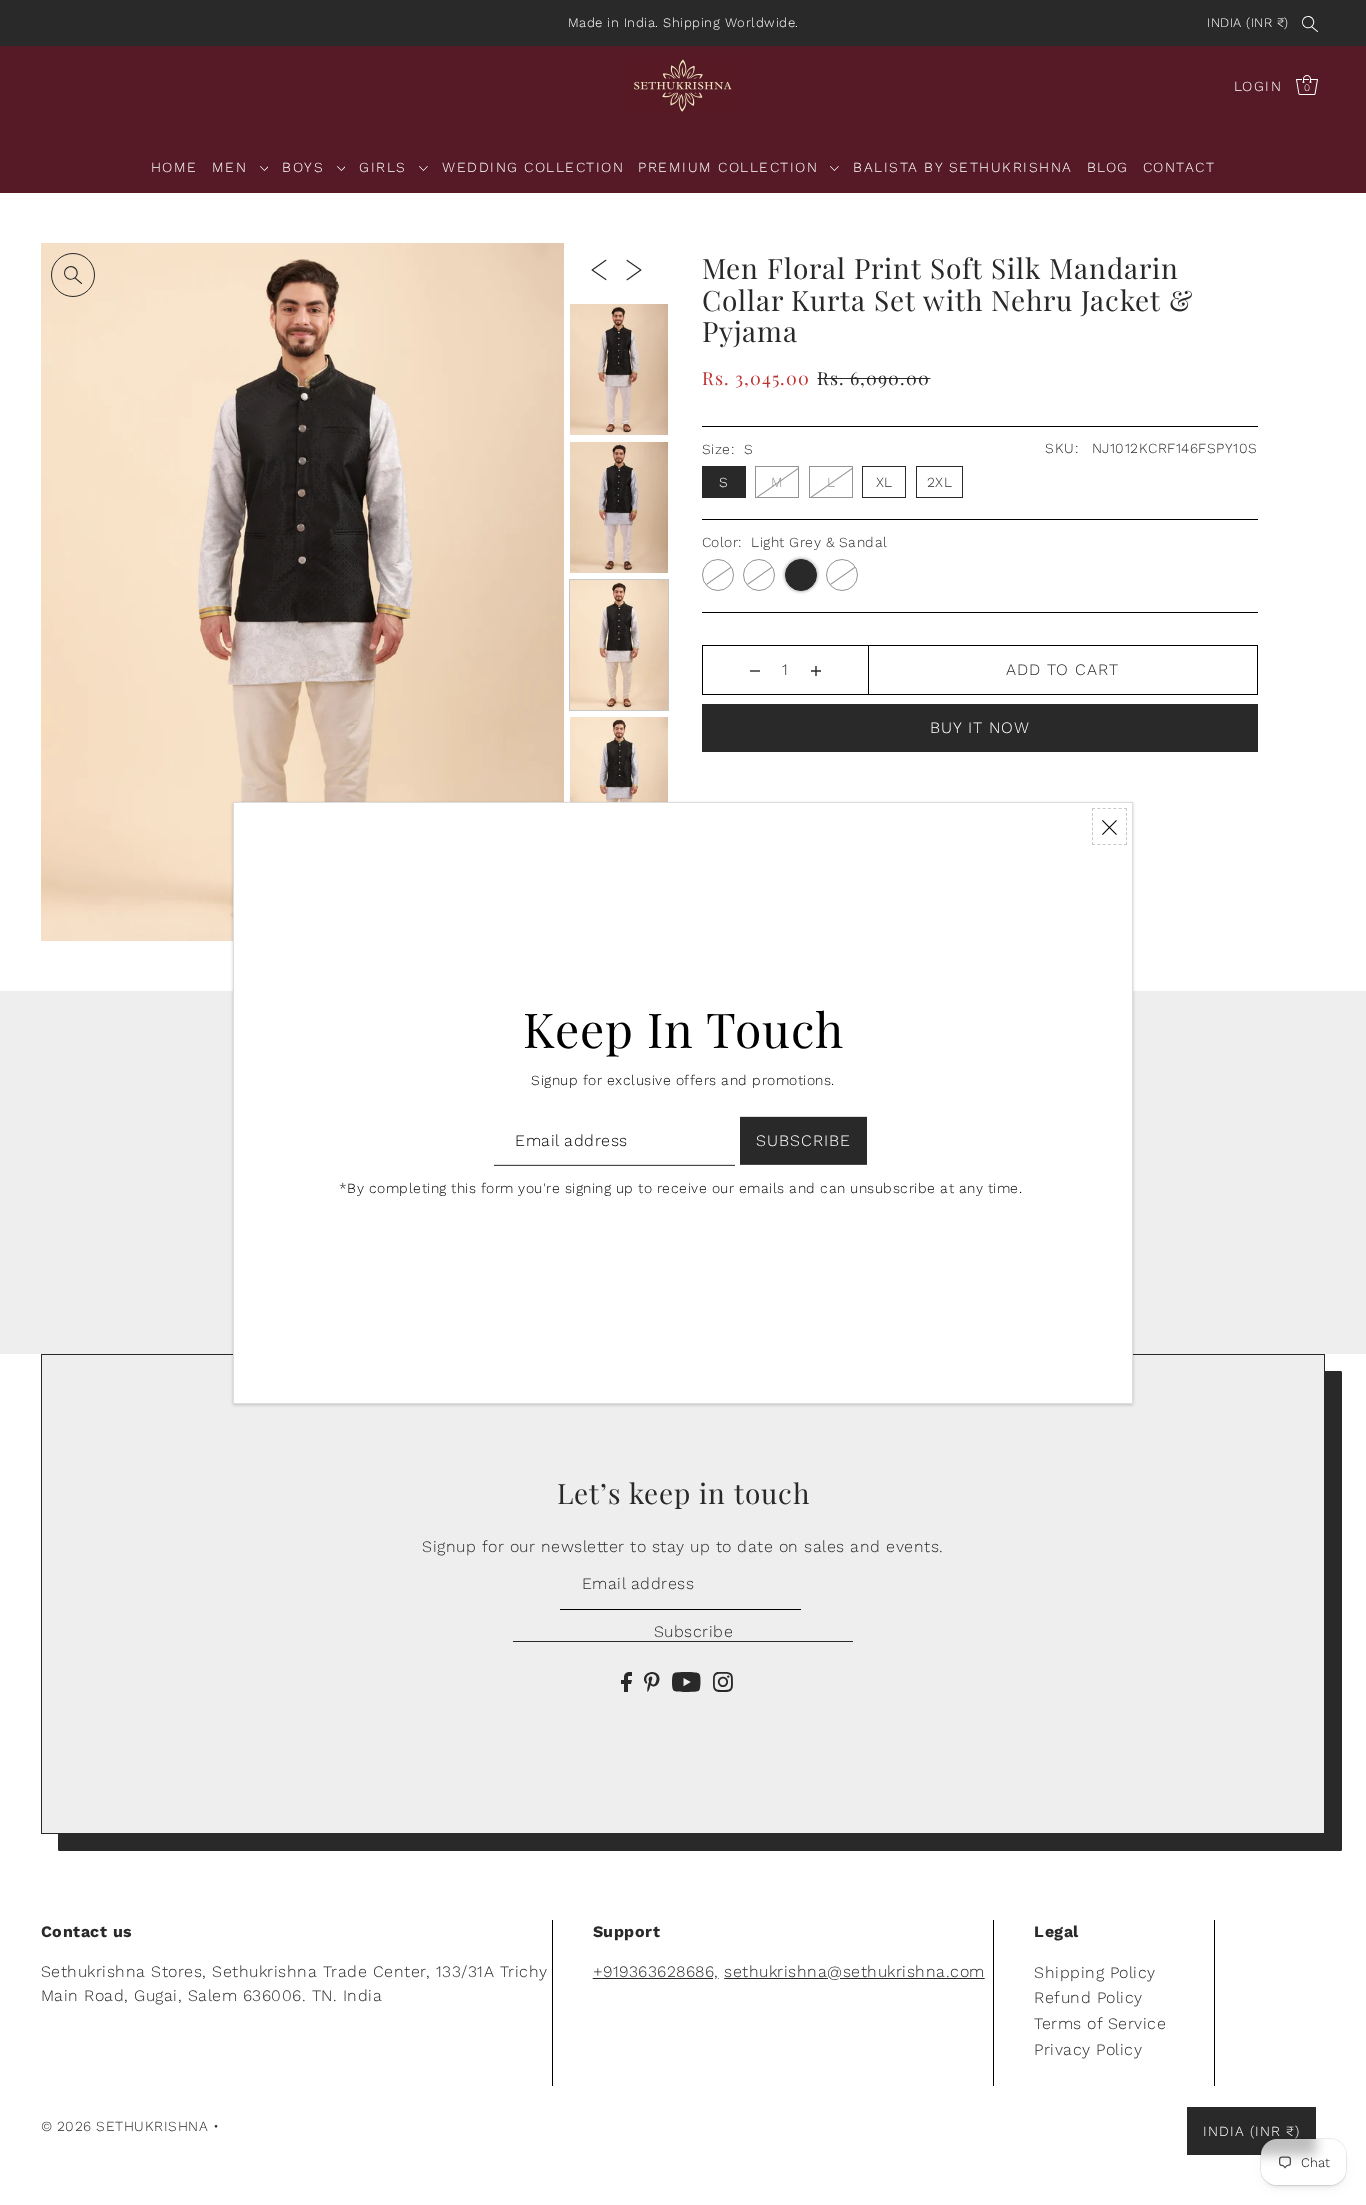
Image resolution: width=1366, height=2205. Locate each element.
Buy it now (980, 727)
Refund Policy (1088, 1997)
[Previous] (599, 269)
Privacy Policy (1088, 2049)
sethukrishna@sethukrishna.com (854, 1971)
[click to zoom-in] (73, 275)
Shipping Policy (1095, 1972)
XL (884, 482)
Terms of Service (1100, 2023)
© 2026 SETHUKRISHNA (125, 2126)
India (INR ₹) (1248, 22)
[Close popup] (1109, 826)
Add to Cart (1062, 669)
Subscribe (693, 1631)
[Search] (1311, 23)
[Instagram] (723, 1681)
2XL (940, 482)
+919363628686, (656, 1971)
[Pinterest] (652, 1681)
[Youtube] (686, 1681)
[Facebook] (626, 1681)
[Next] (634, 269)
